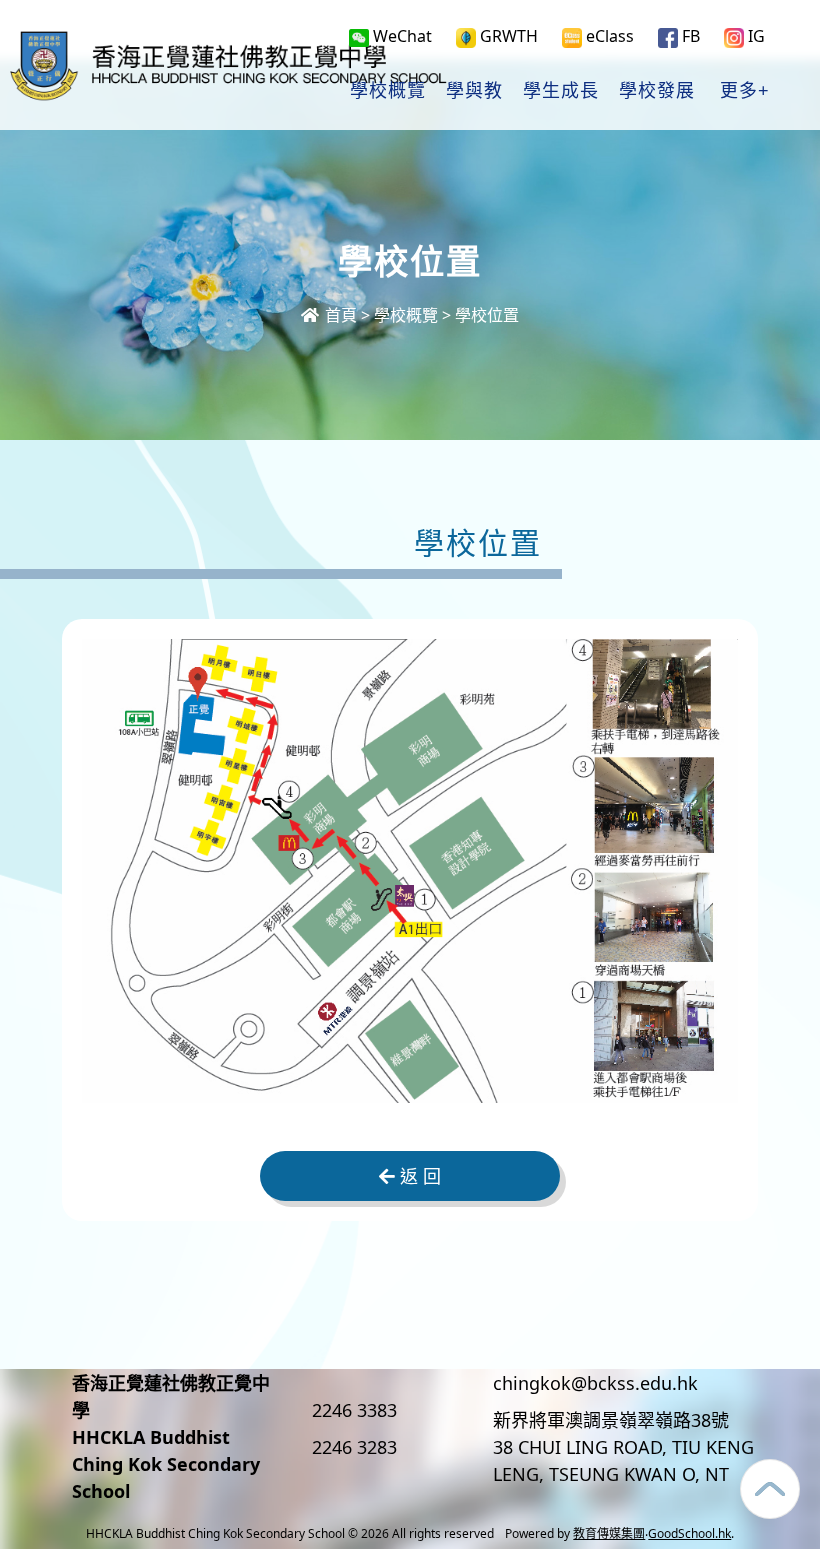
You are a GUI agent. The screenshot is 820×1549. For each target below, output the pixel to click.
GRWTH (507, 36)
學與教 (474, 91)
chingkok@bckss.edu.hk (595, 1383)
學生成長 (561, 91)
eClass (608, 36)
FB (689, 36)
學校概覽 (388, 91)
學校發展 (657, 91)
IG (754, 36)
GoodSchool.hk (689, 1533)
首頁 (339, 315)
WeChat (400, 36)
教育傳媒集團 (609, 1533)
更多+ (745, 91)
